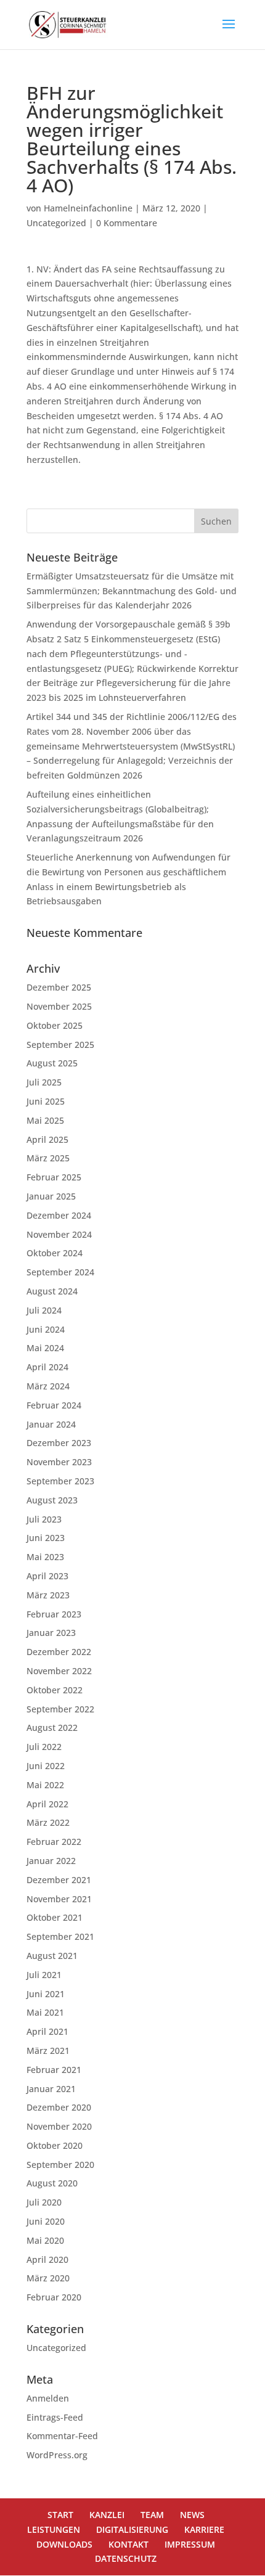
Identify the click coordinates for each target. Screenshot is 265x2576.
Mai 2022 (45, 1785)
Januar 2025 (51, 1196)
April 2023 (47, 1576)
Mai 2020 (45, 2240)
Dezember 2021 (59, 1880)
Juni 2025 (46, 1101)
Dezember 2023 (59, 1443)
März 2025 (48, 1158)
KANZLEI (107, 2515)
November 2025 (59, 1006)
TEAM (152, 2515)
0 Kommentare (127, 223)
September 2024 (60, 1272)
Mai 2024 (45, 1348)
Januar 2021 (51, 2089)
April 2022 (47, 1804)
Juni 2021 (46, 1994)
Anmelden (48, 2398)
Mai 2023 (45, 1557)
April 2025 (47, 1139)
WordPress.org (57, 2455)
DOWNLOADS (64, 2544)
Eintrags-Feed (55, 2417)
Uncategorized (56, 223)
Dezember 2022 (59, 1652)
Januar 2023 (51, 1633)
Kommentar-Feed (62, 2436)
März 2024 (48, 1386)
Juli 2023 (44, 1519)
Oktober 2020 (55, 2145)
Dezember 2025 (59, 987)
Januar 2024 (51, 1424)
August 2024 (52, 1291)
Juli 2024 (44, 1310)
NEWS (192, 2515)
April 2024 (47, 1367)
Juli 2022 (44, 1747)
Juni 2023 (46, 1538)
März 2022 (48, 1822)
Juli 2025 (44, 1082)
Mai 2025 (45, 1120)
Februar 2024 (54, 1405)
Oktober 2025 (55, 1025)
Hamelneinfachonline (88, 208)
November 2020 (59, 2126)
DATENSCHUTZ (126, 2558)
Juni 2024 (46, 1329)
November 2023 (59, 1462)
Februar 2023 (54, 1614)
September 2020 (60, 2165)
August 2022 (52, 1728)
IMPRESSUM (190, 2544)
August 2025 (52, 1063)
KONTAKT (128, 2544)
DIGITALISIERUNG (132, 2529)
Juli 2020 (44, 2202)
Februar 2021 (54, 2070)
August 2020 (52, 2183)
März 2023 (48, 1595)
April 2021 (47, 2031)
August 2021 (52, 1956)
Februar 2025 (54, 1177)
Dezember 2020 (59, 2107)
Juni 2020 (46, 2221)
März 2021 (48, 2051)
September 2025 (60, 1045)
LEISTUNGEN (54, 2529)
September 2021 (60, 1936)
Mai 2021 (45, 2012)
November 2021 (59, 1899)
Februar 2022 (54, 1842)
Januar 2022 (51, 1861)
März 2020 (48, 2278)
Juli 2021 (44, 1975)
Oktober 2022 (55, 1690)
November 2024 (59, 1234)
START (60, 2515)
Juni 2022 (46, 1766)
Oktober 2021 (55, 1917)
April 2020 (47, 2259)
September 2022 (60, 1709)
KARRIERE (204, 2529)
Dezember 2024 (59, 1215)
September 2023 (60, 1481)
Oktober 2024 (55, 1253)
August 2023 (52, 1500)
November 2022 (59, 1671)
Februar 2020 (54, 2297)
